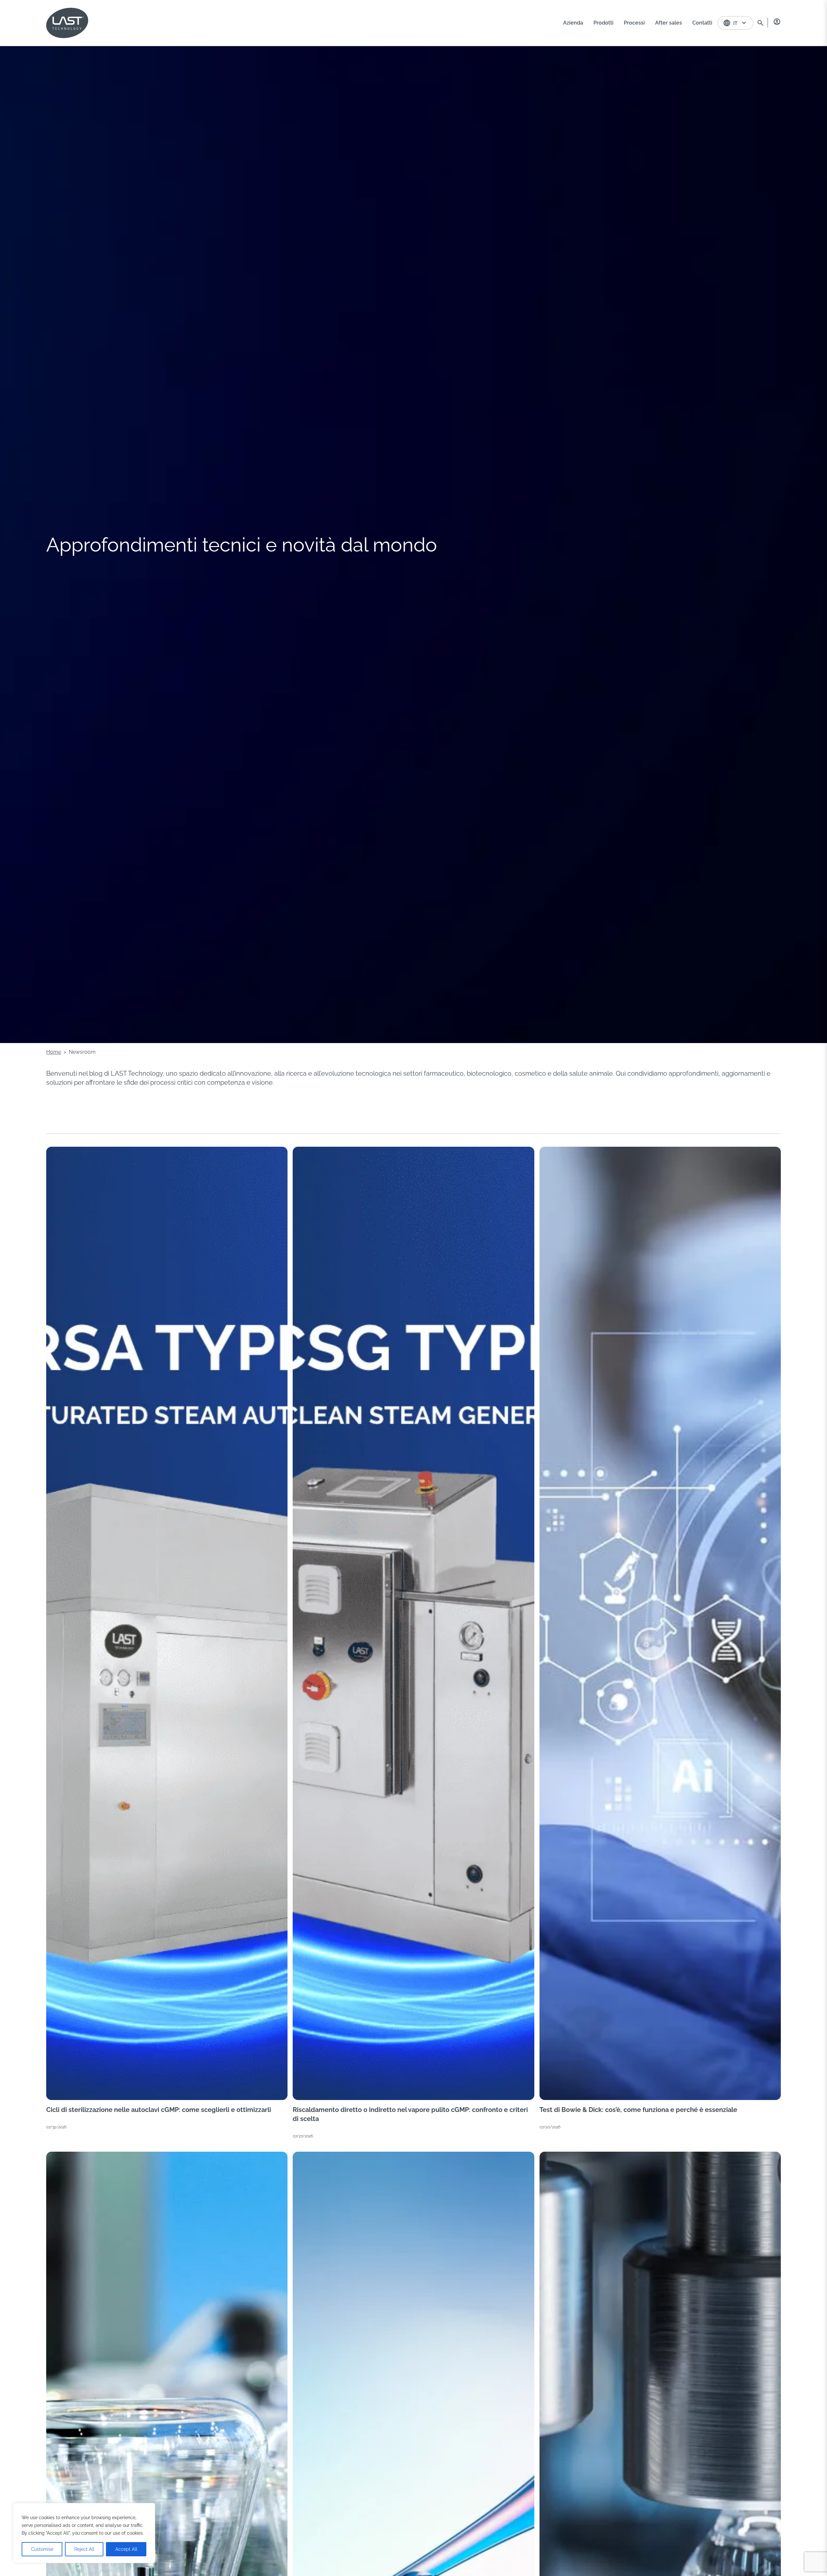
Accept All (126, 2549)
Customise (42, 2549)
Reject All (84, 2549)
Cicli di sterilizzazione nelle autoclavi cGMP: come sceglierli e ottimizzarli (159, 2110)
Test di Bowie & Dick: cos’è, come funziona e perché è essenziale (638, 2110)
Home (54, 1052)
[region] (84, 2533)
